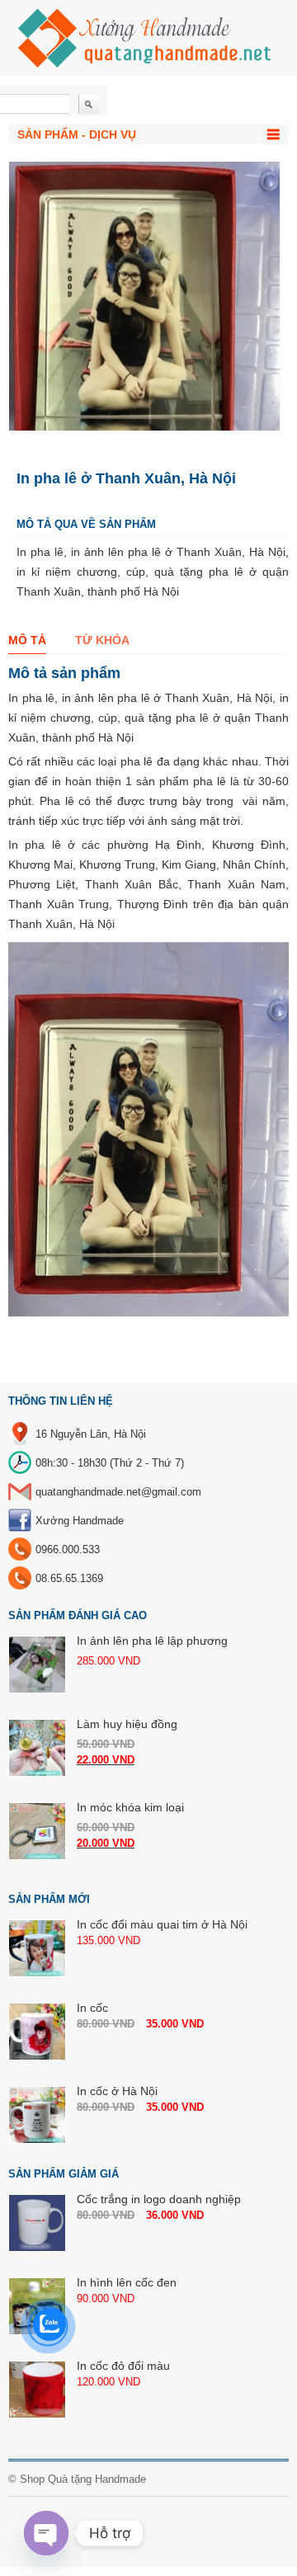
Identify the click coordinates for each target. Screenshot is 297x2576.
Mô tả (27, 640)
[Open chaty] (46, 2533)
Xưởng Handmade (80, 1521)
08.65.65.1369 (69, 1578)
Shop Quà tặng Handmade (83, 2479)
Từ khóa (102, 640)
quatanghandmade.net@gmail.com (118, 1492)
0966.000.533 (68, 1549)
